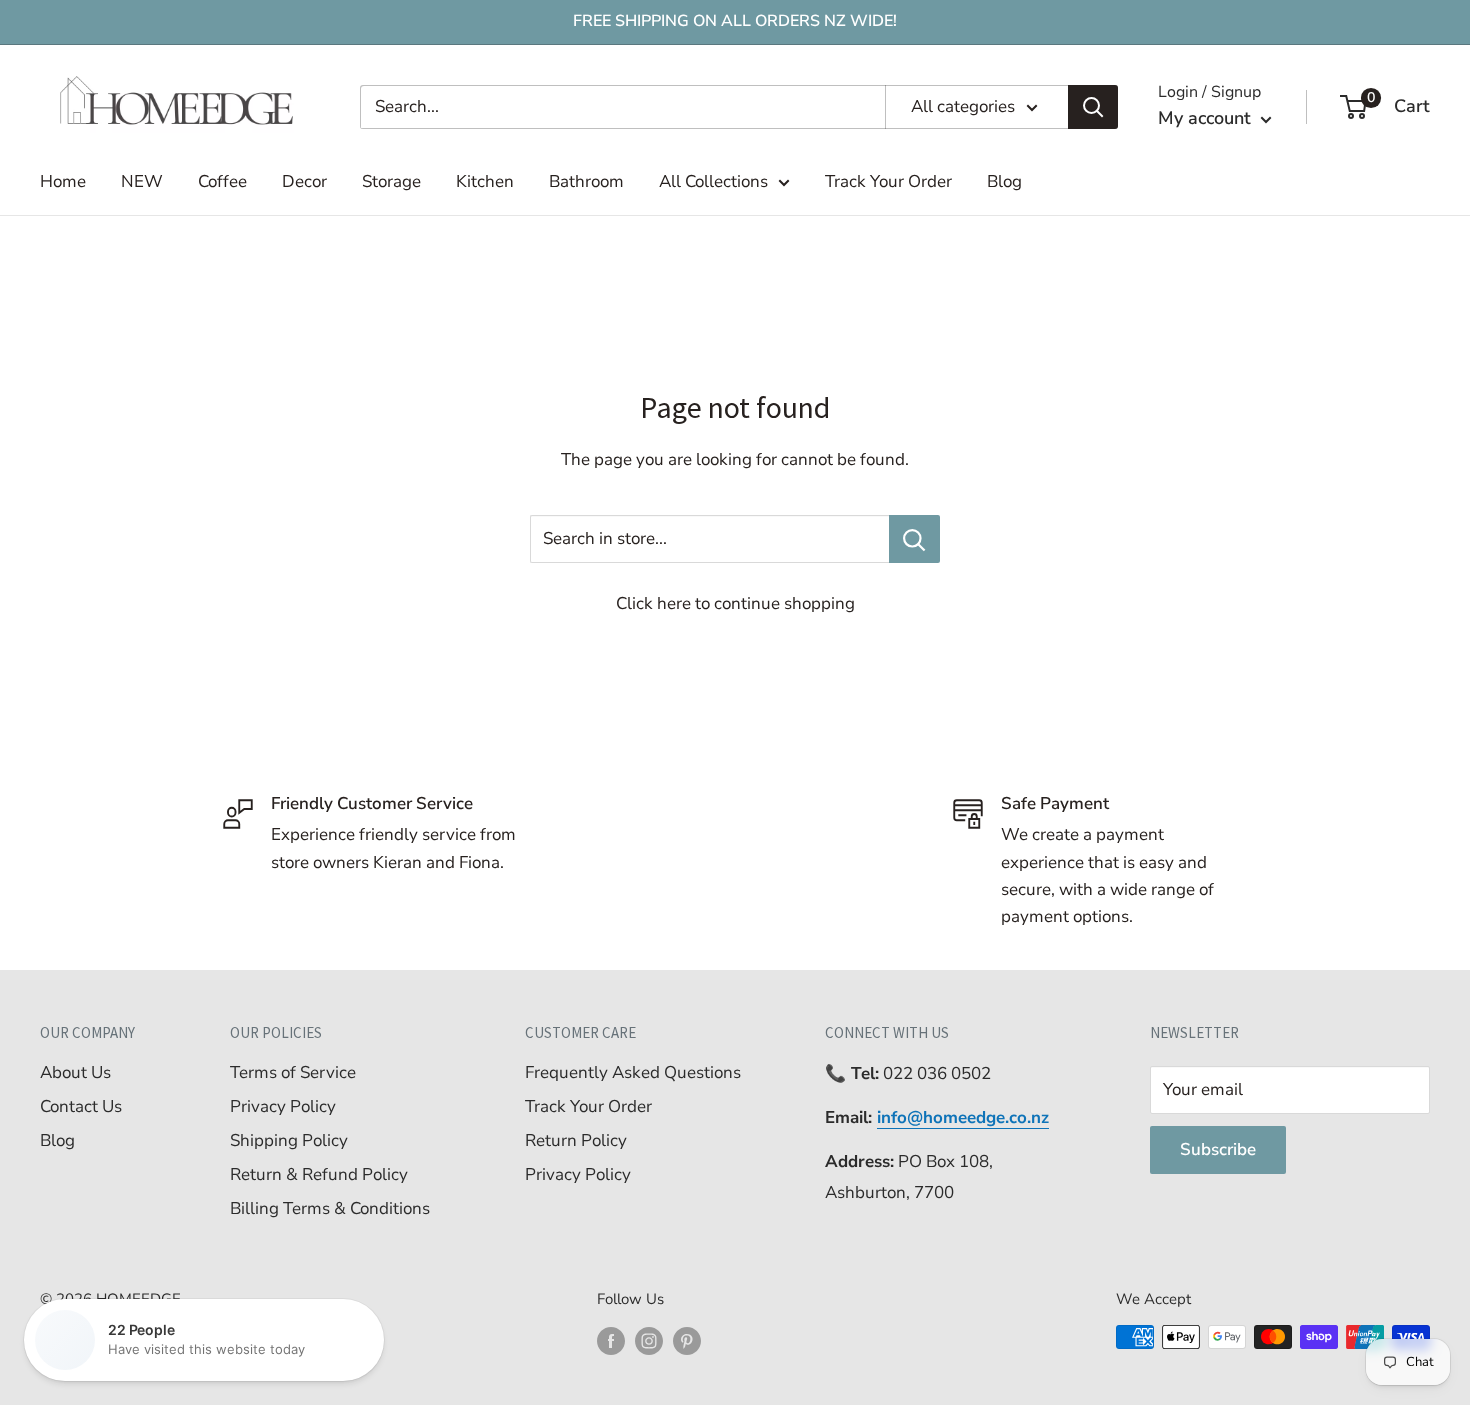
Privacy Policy (283, 1106)
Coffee (222, 181)
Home (63, 181)
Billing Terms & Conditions (330, 1208)
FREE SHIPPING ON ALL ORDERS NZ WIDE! (735, 21)
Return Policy (576, 1140)
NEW (142, 181)
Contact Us (81, 1106)
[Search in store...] (914, 539)
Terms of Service (293, 1072)
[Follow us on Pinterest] (687, 1339)
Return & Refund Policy (319, 1174)
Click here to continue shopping (735, 603)
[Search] (1093, 107)
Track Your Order (888, 181)
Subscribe (1218, 1149)
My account (1207, 118)
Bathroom (586, 181)
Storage (391, 181)
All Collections (713, 181)
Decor (304, 181)
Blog (1004, 181)
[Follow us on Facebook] (611, 1339)
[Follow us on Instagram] (649, 1339)
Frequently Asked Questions (633, 1072)
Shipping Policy (289, 1140)
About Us (75, 1072)
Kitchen (485, 181)
